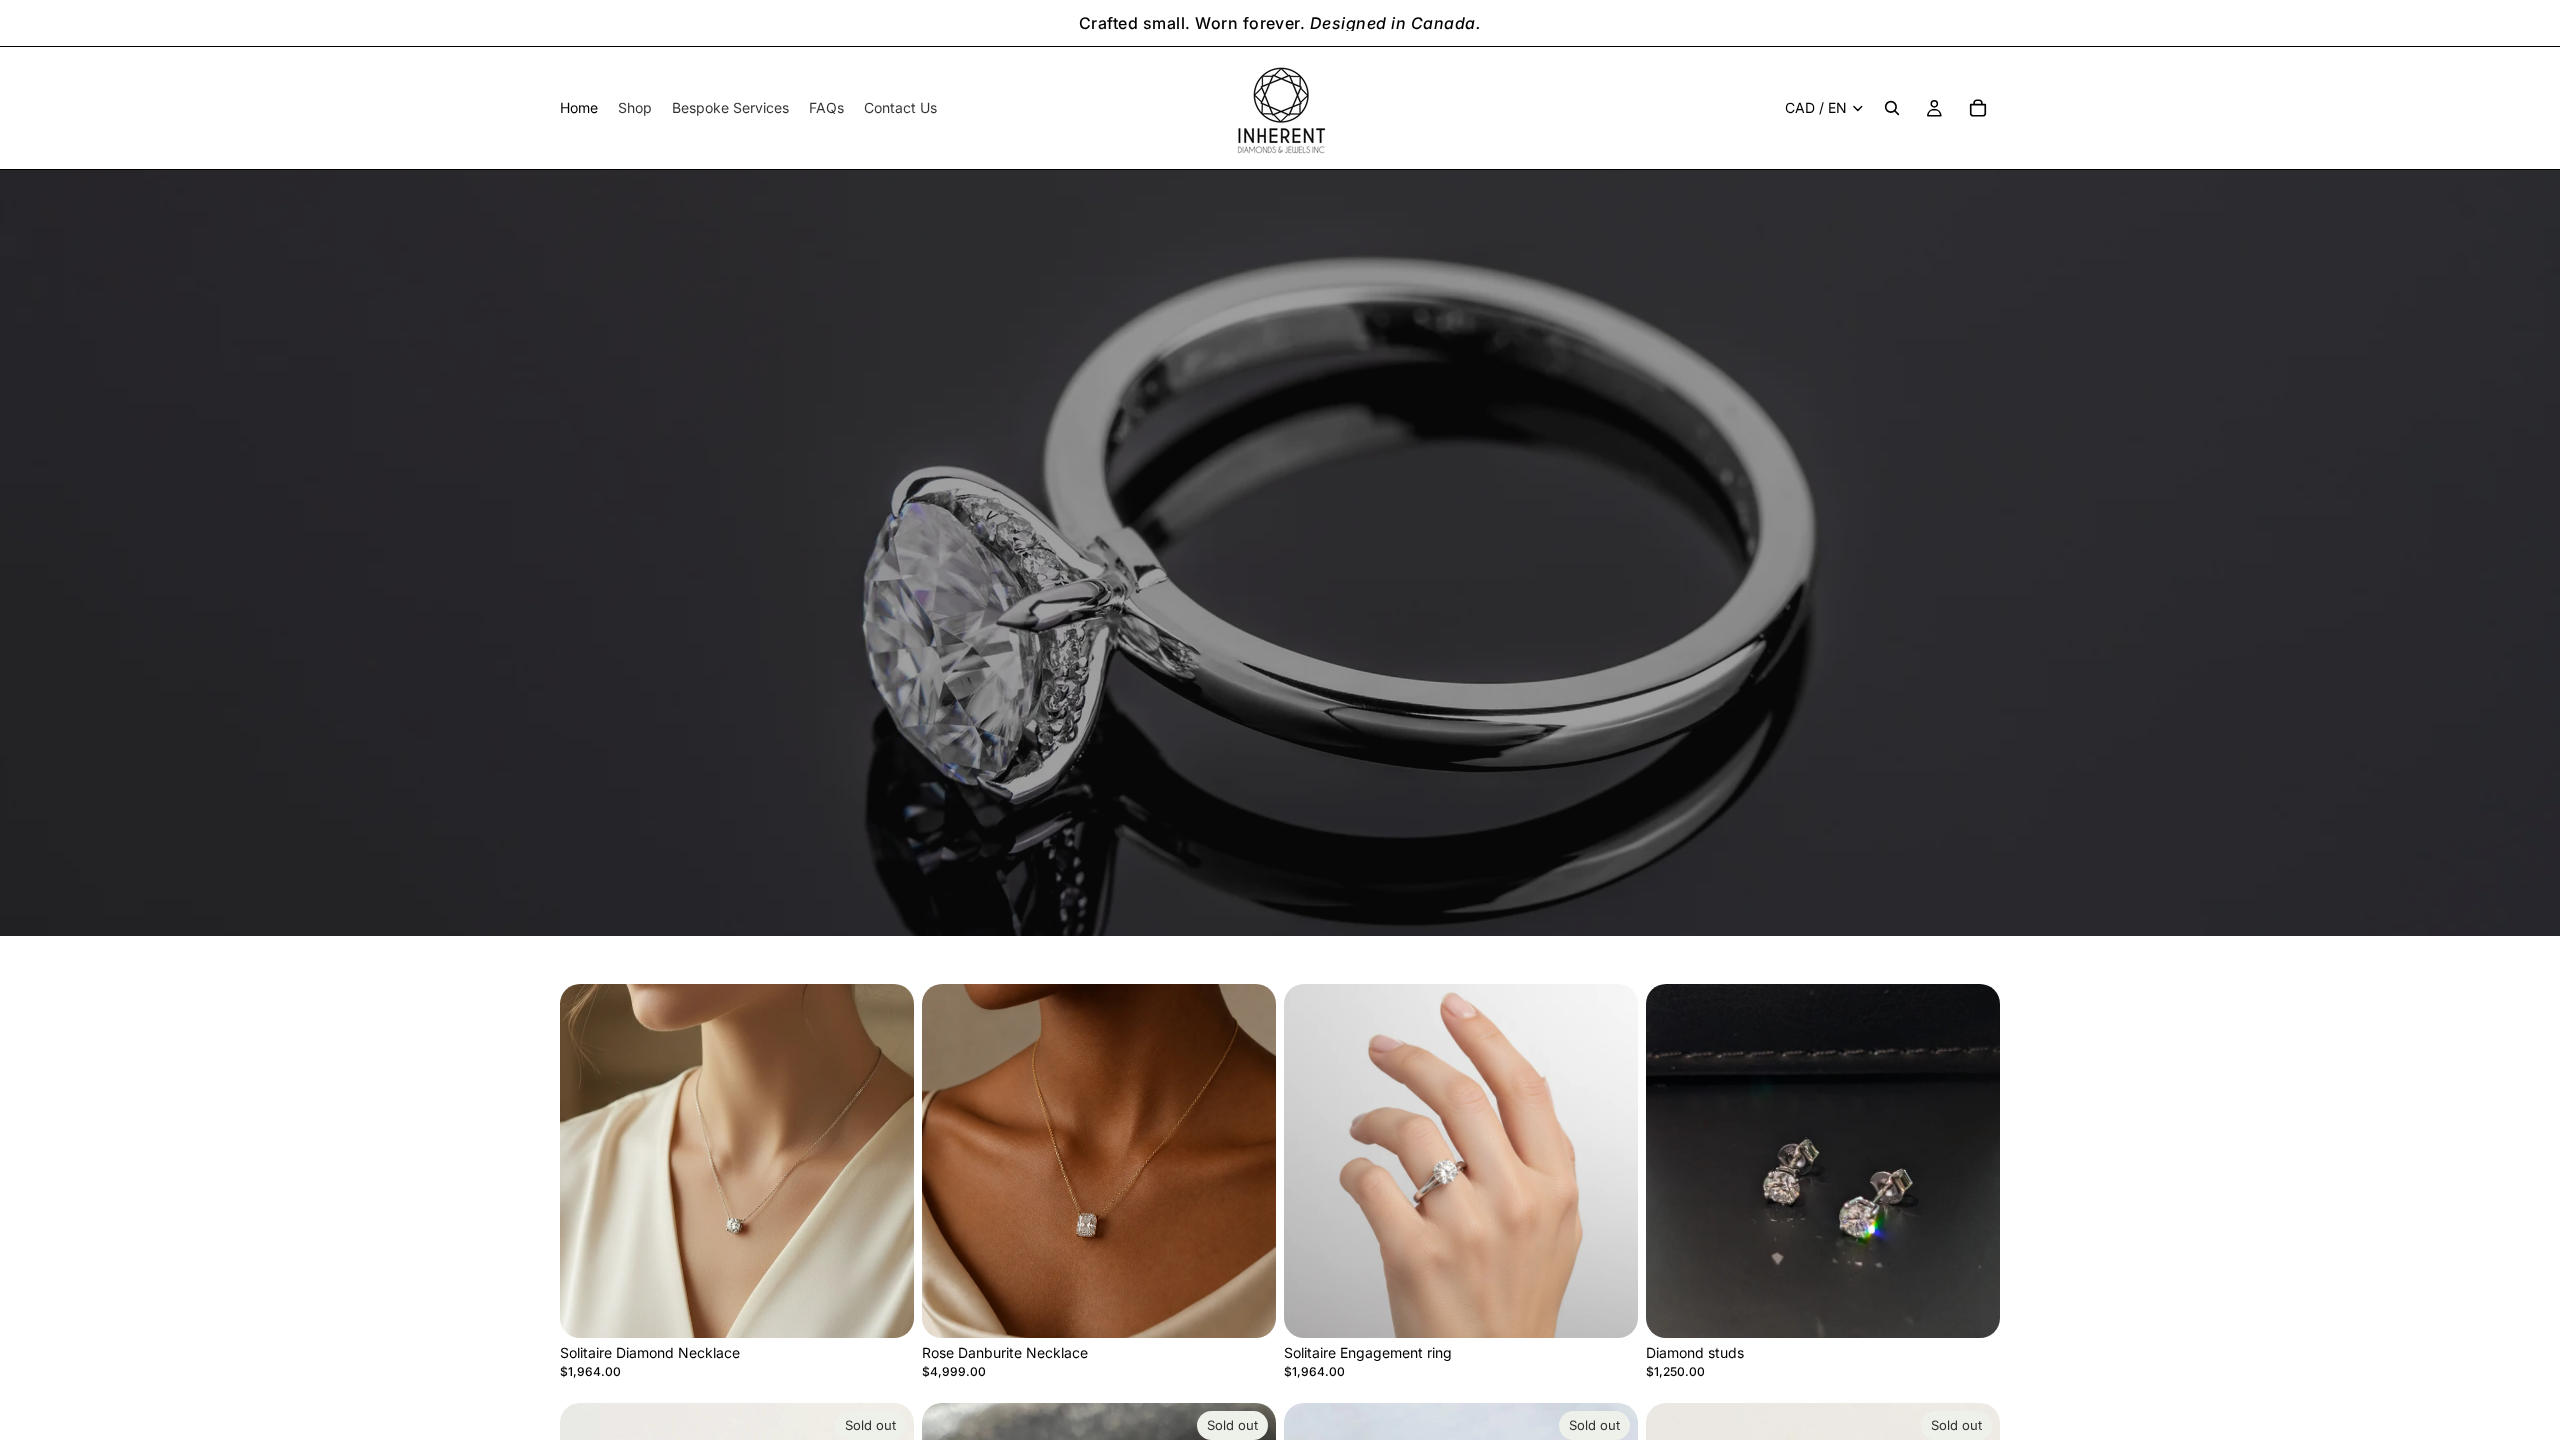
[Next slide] (884, 1161)
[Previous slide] (590, 1161)
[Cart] (1978, 108)
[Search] (1892, 108)
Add (900, 1306)
